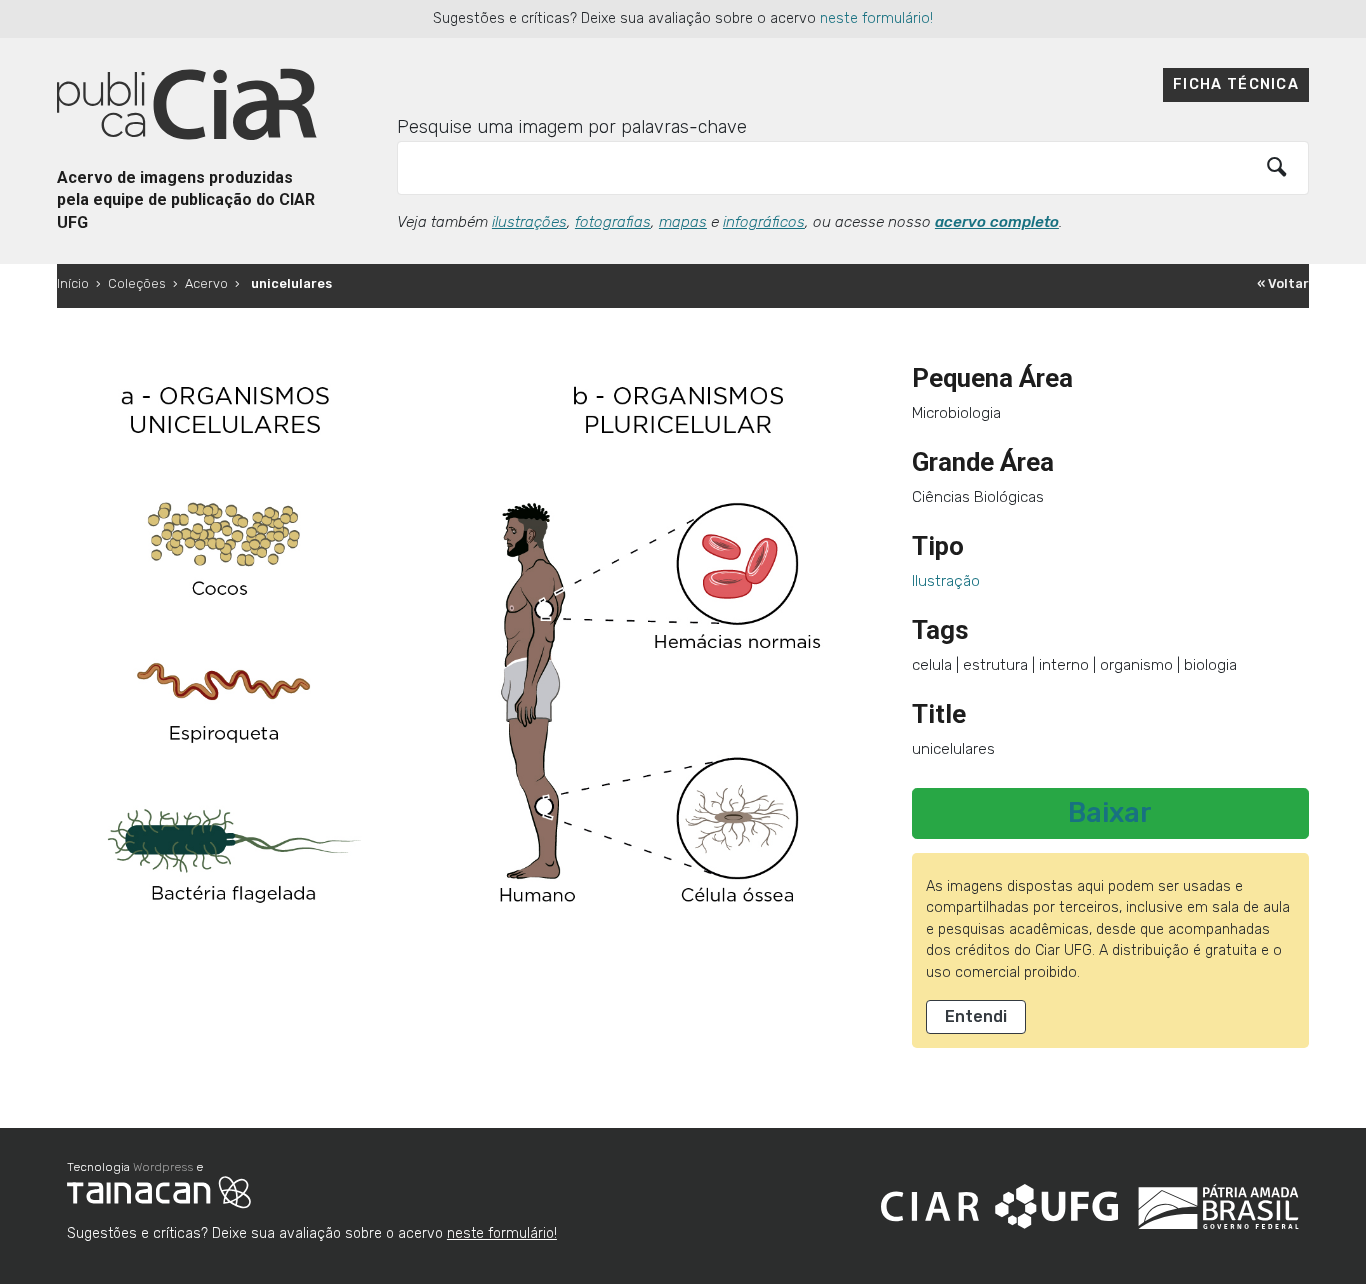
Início (73, 283)
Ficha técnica (1236, 84)
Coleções (137, 283)
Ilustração (946, 581)
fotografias (613, 222)
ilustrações (529, 222)
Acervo (206, 283)
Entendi (976, 1016)
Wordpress (163, 1167)
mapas (683, 222)
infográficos (764, 222)
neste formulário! (876, 18)
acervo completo (997, 222)
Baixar (1110, 813)
